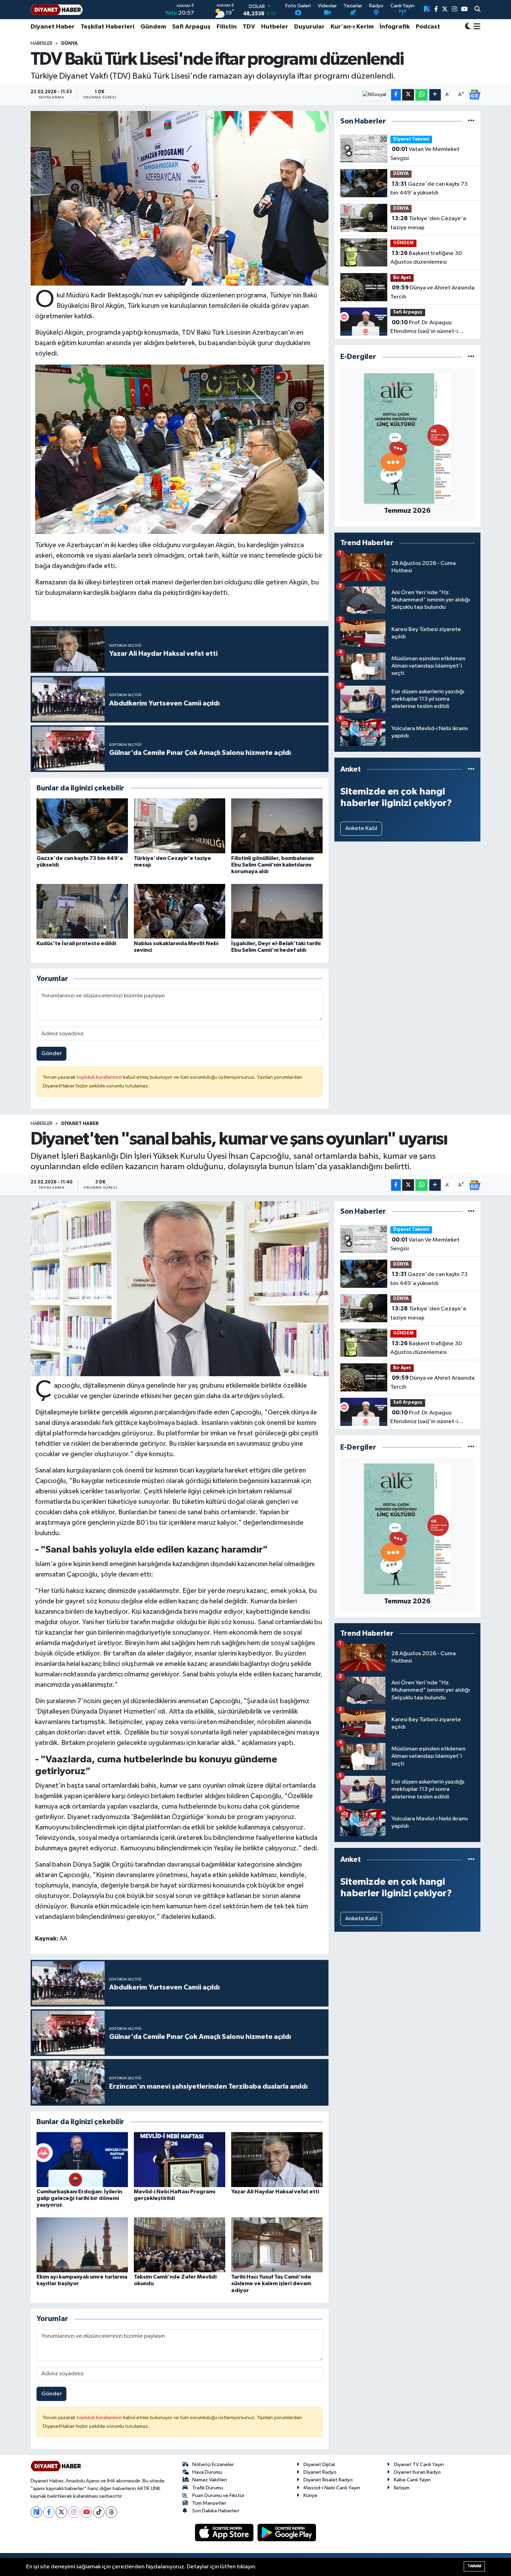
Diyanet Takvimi (411, 139)
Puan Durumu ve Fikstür (218, 2495)
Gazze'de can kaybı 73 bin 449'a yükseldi (429, 189)
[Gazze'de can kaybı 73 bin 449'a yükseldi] (82, 826)
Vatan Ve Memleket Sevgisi (425, 154)
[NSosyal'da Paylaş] (375, 95)
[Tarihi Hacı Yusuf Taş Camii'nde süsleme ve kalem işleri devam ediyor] (277, 2245)
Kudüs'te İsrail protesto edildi (76, 943)
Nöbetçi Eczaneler (213, 2465)
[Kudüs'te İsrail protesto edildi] (82, 911)
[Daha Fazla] (435, 95)
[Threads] (111, 2512)
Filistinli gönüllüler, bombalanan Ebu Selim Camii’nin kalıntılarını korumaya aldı (272, 865)
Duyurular (309, 27)
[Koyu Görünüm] (468, 27)
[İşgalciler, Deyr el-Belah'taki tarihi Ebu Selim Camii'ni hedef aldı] (277, 911)
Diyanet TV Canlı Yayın (419, 2465)
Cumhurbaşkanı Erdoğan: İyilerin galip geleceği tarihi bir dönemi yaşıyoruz (79, 2198)
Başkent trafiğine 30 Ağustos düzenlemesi (426, 258)
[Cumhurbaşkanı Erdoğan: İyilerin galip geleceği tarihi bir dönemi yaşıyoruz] (82, 2159)
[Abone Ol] (474, 95)
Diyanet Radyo (320, 2472)
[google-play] (287, 2532)
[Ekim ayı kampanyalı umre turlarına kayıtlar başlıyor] (82, 2245)
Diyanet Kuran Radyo (417, 2472)
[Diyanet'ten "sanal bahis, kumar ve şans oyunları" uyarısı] (180, 1289)
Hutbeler (275, 27)
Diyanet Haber (53, 27)
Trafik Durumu (208, 2488)
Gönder (52, 1054)
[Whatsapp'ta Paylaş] (421, 95)
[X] (61, 2512)
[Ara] (477, 10)
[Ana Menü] (476, 27)
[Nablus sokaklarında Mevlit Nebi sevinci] (180, 911)
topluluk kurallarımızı (100, 1077)
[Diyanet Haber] (57, 10)
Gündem (153, 27)
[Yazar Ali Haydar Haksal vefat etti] (277, 2159)
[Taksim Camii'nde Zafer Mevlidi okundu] (180, 2245)
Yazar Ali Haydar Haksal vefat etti (275, 2192)
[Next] (36, 2512)
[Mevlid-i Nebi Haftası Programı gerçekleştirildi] (180, 2159)
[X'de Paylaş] (408, 95)
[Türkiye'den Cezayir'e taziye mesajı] (180, 826)
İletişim (402, 2488)
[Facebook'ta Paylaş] (396, 95)
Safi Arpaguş (191, 27)
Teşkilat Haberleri (108, 27)
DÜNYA (70, 43)
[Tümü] (471, 121)
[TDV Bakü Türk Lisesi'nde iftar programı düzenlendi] (180, 198)
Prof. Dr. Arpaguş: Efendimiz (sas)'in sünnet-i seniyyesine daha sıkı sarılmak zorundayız (428, 328)
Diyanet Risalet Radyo (328, 2480)
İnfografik (395, 27)
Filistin (227, 27)
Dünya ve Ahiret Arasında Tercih (432, 292)
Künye (310, 2495)
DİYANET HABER (80, 1124)
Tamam (474, 2566)
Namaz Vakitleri (210, 2480)
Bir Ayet (402, 278)
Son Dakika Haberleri (216, 2511)
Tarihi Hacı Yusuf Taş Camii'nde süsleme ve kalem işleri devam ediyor (271, 2283)
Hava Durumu (207, 2472)
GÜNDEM (403, 243)
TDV (249, 27)
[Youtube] (86, 2512)
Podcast (428, 27)
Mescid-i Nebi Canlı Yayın (332, 2488)
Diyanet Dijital (319, 2465)
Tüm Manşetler (209, 2503)
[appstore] (225, 2532)
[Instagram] (74, 2512)
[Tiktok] (99, 2512)
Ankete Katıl (361, 828)
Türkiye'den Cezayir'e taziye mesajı (428, 223)
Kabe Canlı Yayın (412, 2480)
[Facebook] (49, 2512)
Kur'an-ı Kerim (352, 27)
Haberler (42, 43)
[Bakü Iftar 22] (180, 449)
